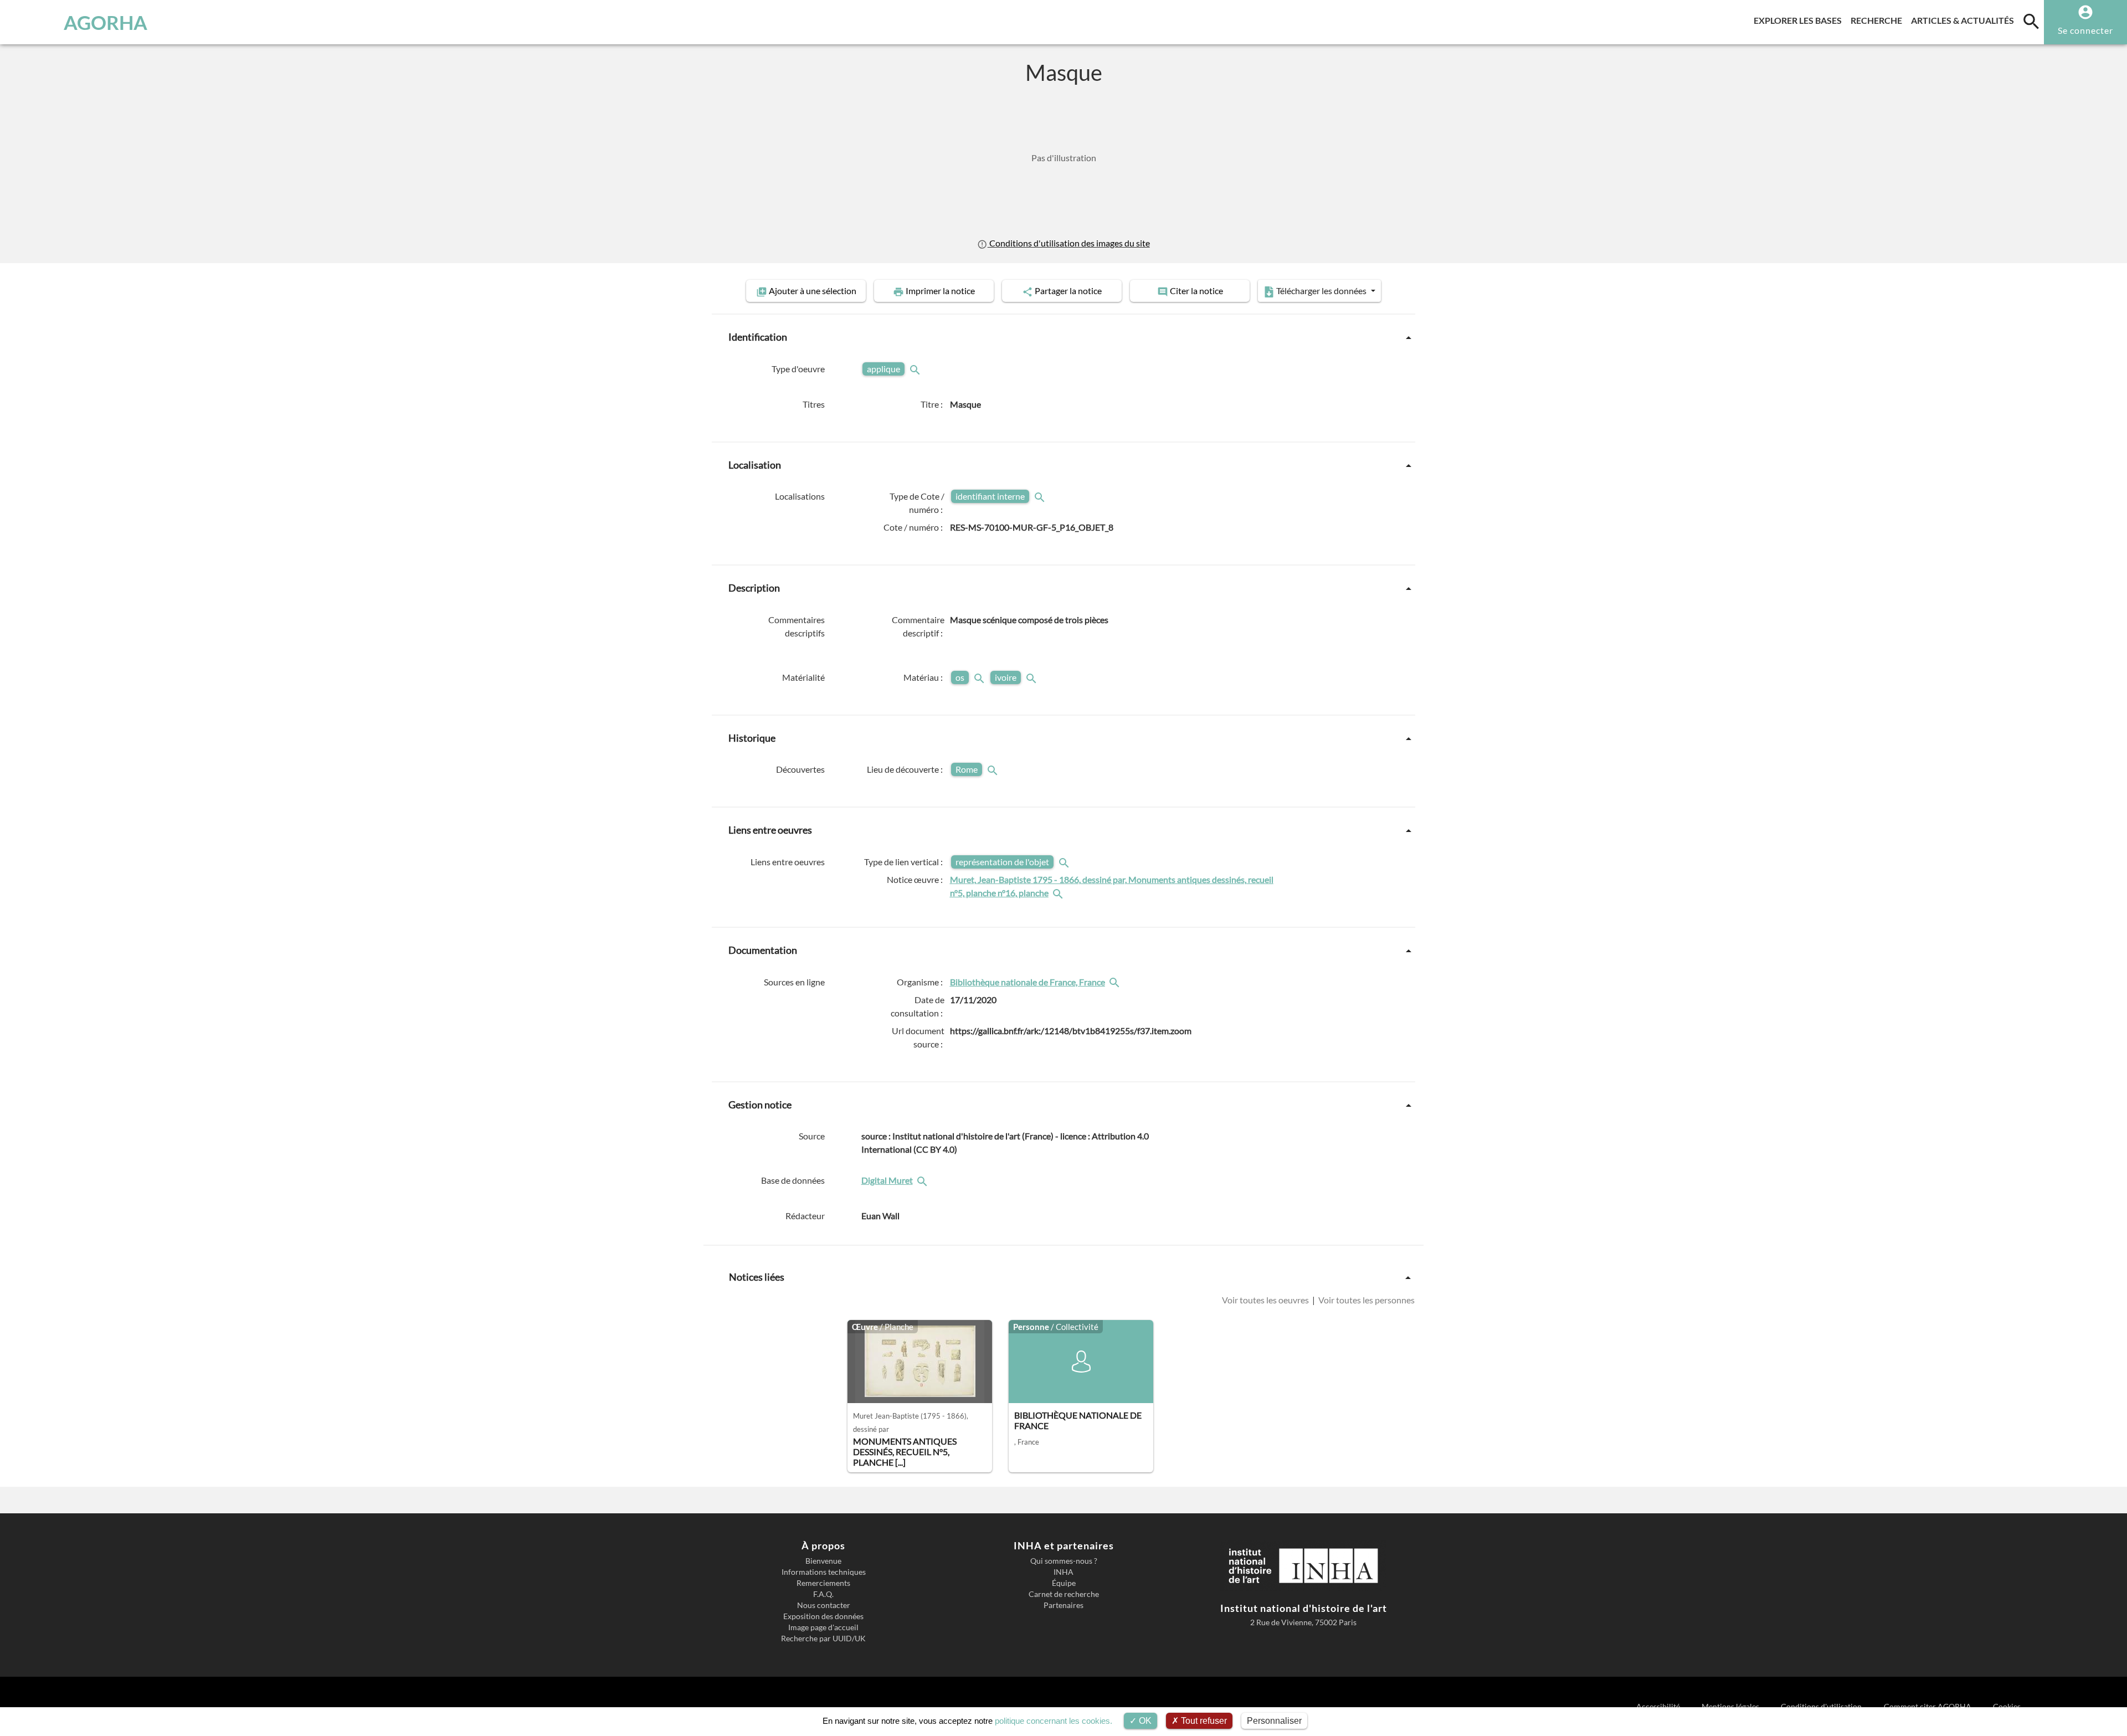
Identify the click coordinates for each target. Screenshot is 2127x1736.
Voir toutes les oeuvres (1266, 1300)
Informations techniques (824, 1572)
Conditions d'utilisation (1822, 1706)
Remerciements (823, 1583)
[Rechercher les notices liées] (1059, 893)
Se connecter (2085, 30)
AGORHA (106, 22)
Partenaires (1063, 1605)
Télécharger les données (1321, 291)
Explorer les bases (1800, 20)
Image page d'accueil (823, 1627)
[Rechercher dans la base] (923, 1180)
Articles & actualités (1965, 20)
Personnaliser (1274, 1721)
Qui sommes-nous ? (1064, 1561)
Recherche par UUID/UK (823, 1639)
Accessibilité (1659, 1706)
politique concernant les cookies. (1054, 1721)
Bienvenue (823, 1561)
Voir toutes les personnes (1366, 1300)
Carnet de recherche (1064, 1594)
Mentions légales (1731, 1706)
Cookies (2007, 1706)
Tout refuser (1203, 1721)
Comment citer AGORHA (1928, 1706)
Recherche (1879, 20)
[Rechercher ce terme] (916, 369)
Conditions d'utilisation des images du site (1068, 243)
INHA (1063, 1572)
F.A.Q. (823, 1594)
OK (1144, 1721)
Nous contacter (824, 1605)
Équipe (1064, 1583)
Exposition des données (823, 1616)
